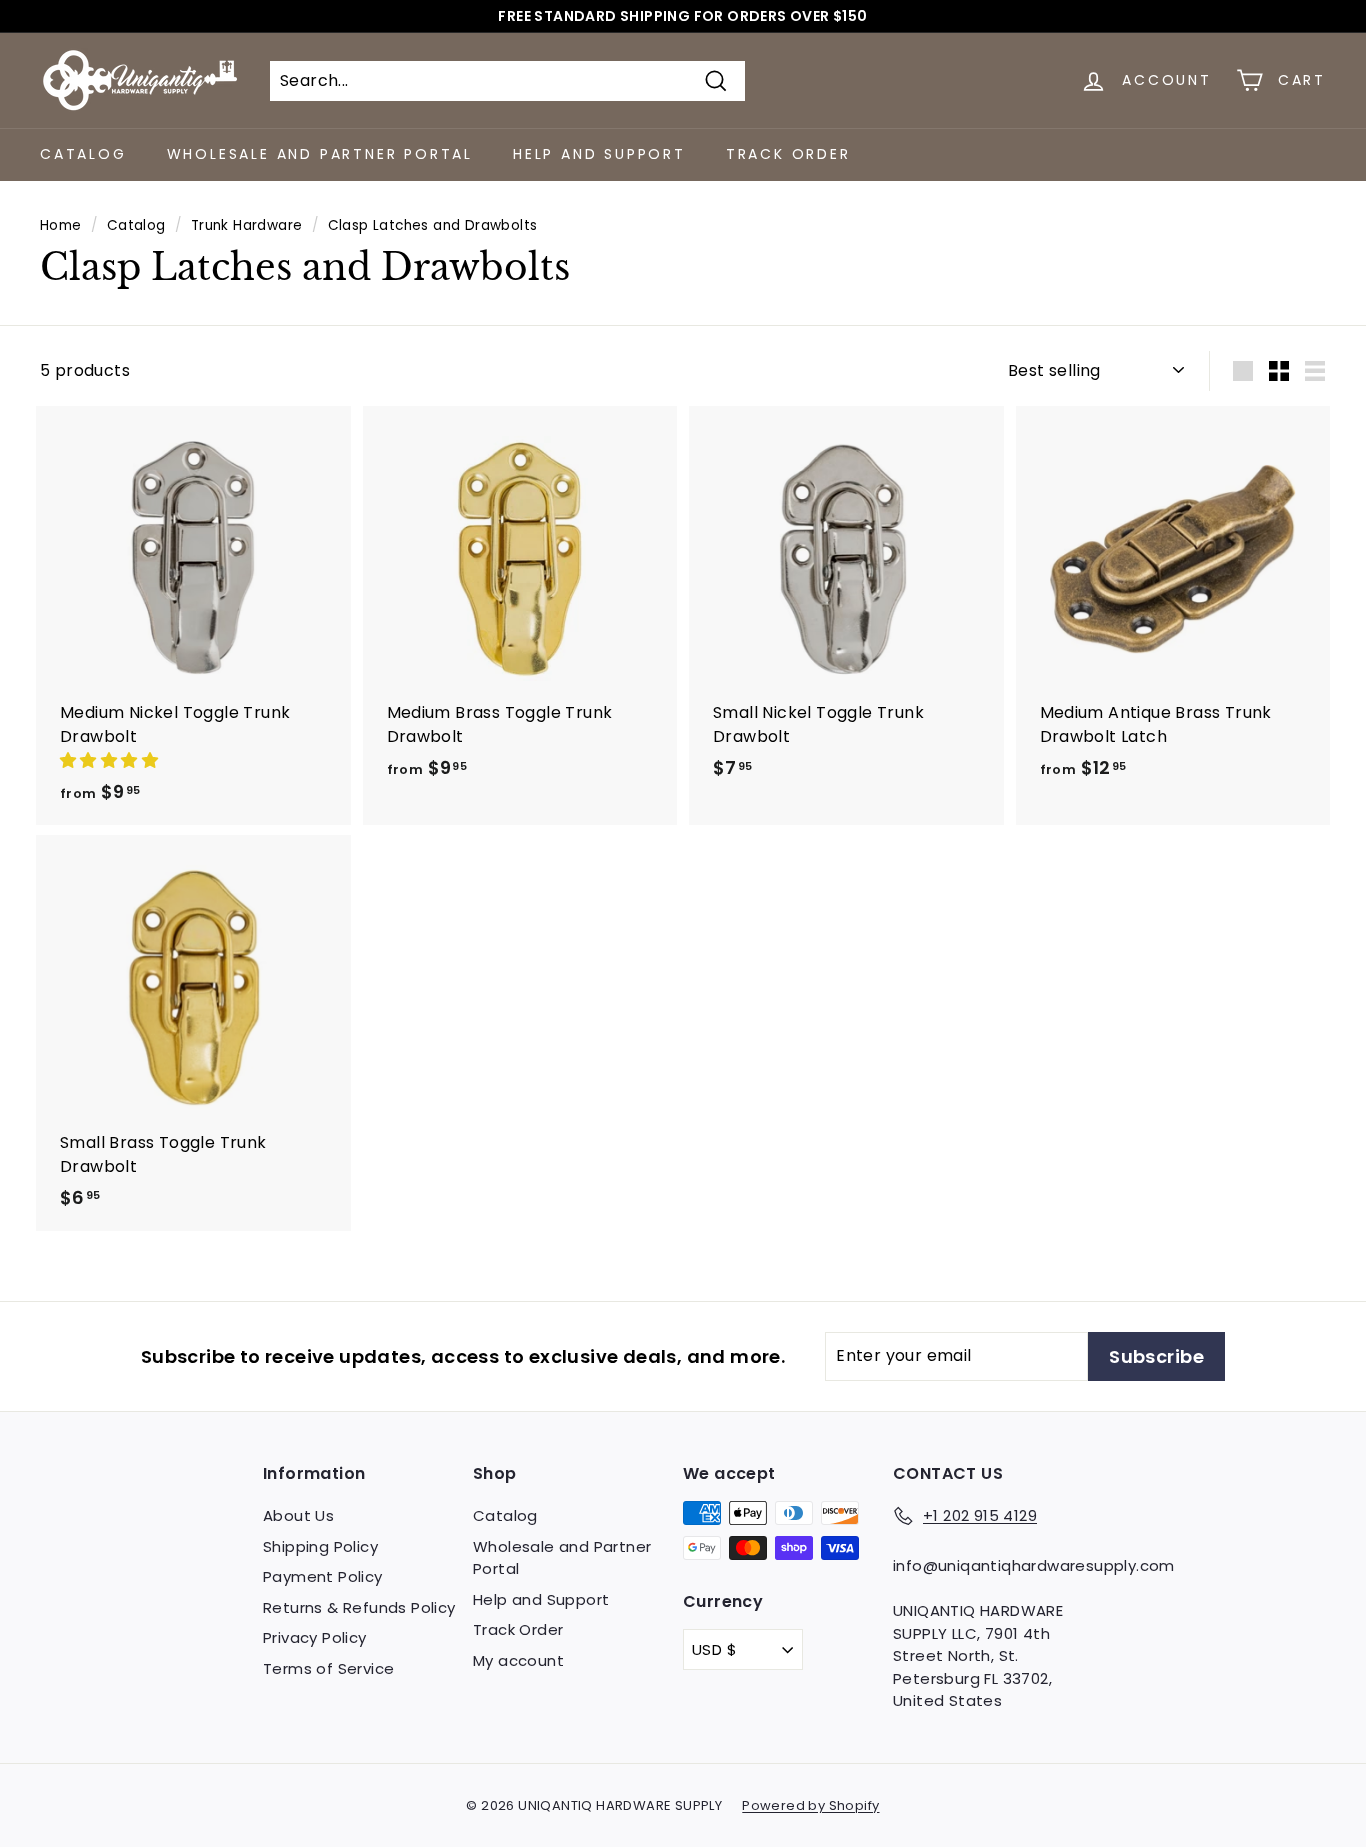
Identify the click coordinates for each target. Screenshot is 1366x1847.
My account (518, 1660)
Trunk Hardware (247, 225)
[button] (111, 760)
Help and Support (599, 154)
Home (61, 225)
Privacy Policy (315, 1637)
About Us (298, 1515)
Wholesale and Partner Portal (320, 154)
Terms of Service (328, 1668)
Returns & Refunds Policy (359, 1607)
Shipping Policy (320, 1546)
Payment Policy (323, 1576)
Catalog (83, 154)
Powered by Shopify (810, 1805)
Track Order (788, 154)
